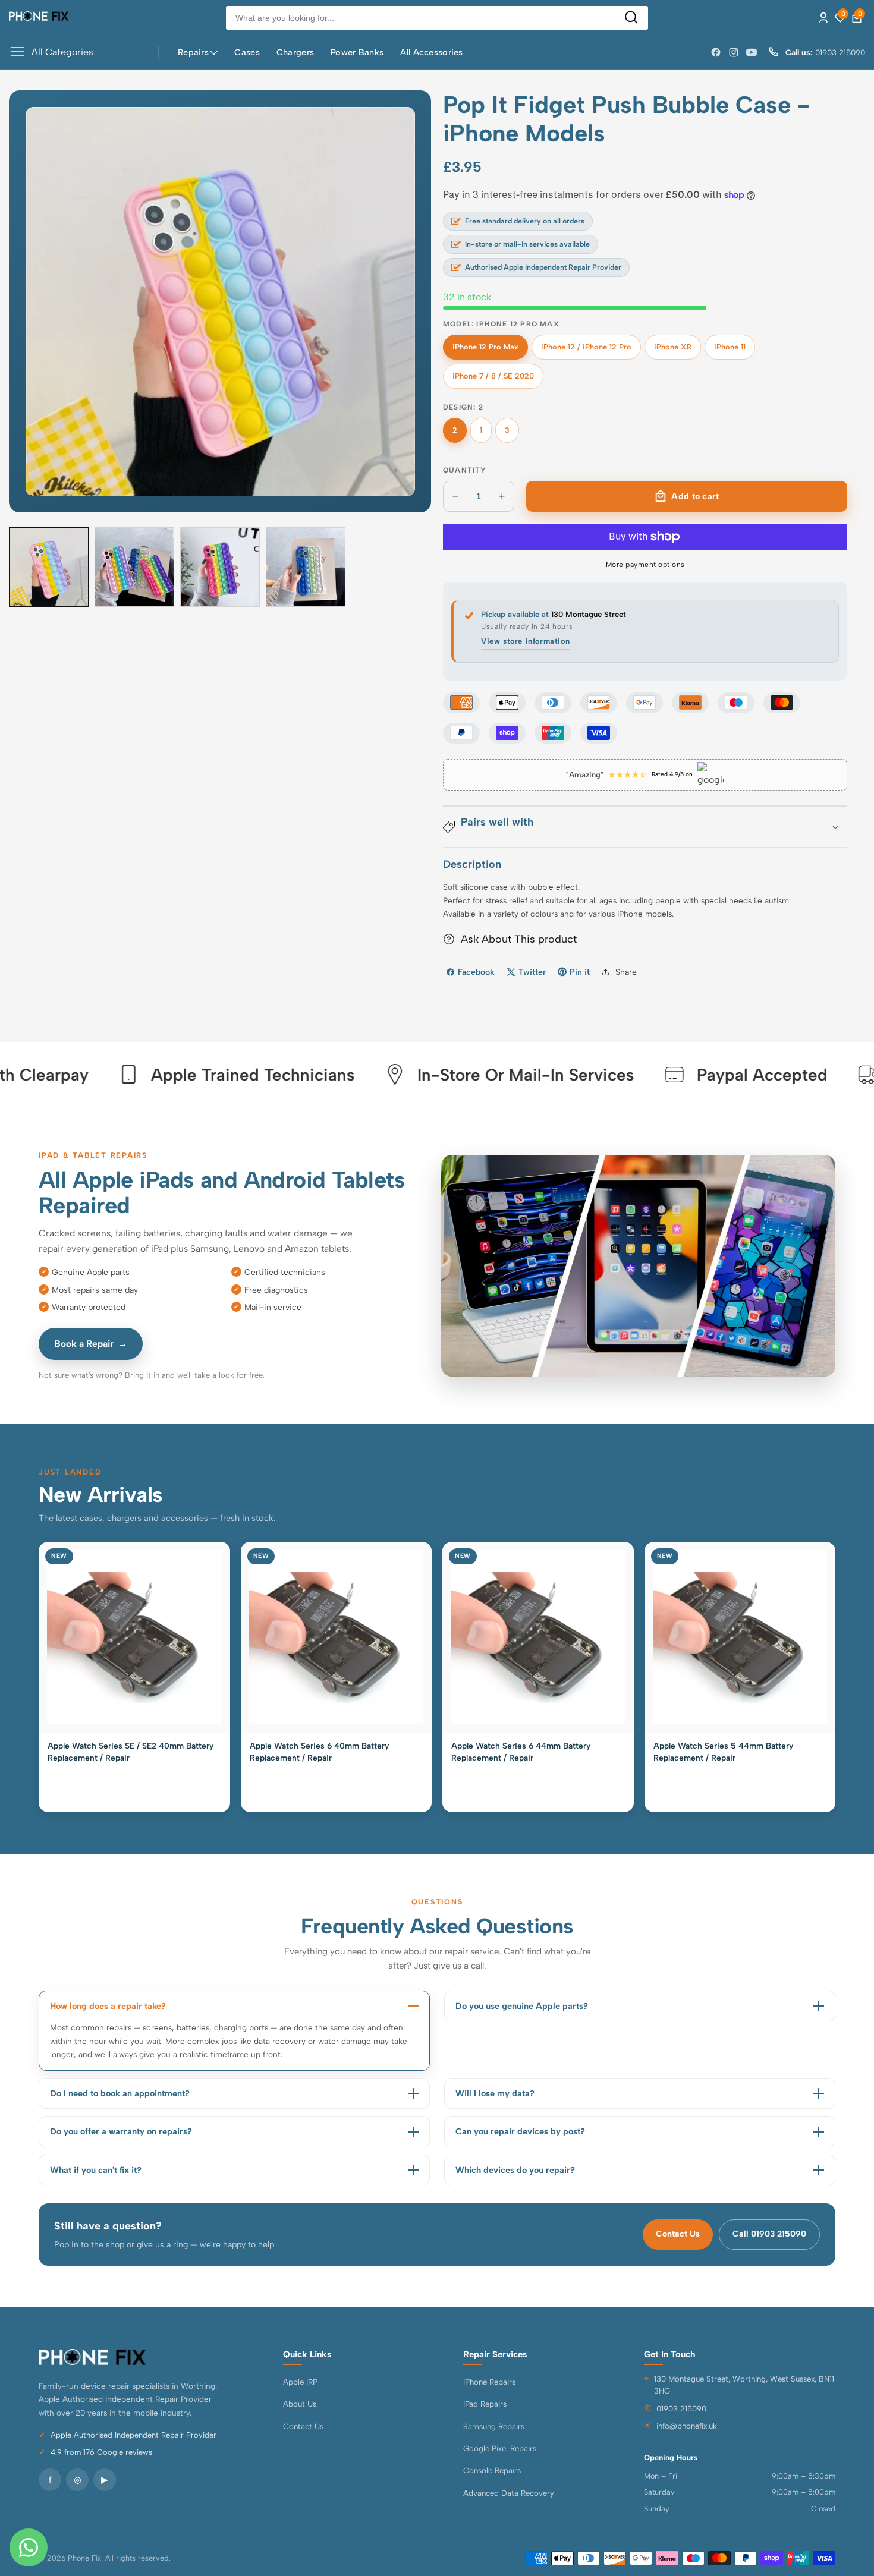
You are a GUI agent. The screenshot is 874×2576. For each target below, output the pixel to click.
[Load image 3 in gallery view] (220, 567)
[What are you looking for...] (631, 18)
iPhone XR (675, 351)
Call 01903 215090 (769, 2234)
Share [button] (626, 972)
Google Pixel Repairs (500, 2448)
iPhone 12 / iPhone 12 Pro (586, 351)
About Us (300, 2404)
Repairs (193, 52)
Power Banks (357, 52)
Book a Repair (91, 1344)
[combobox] (437, 18)
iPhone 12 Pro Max (485, 351)
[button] (645, 827)
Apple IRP (300, 2382)
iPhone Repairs (489, 2382)
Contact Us (678, 2234)
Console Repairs (492, 2470)
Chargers (295, 52)
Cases (247, 52)
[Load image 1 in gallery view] (49, 567)
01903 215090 (681, 2408)
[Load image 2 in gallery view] (134, 567)
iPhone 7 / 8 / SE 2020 (493, 380)
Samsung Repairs (494, 2426)
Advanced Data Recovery (509, 2493)
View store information (525, 641)
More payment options (645, 565)
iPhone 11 (734, 351)
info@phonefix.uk (687, 2426)
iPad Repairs (485, 2404)
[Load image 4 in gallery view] (306, 567)
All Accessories (431, 52)
